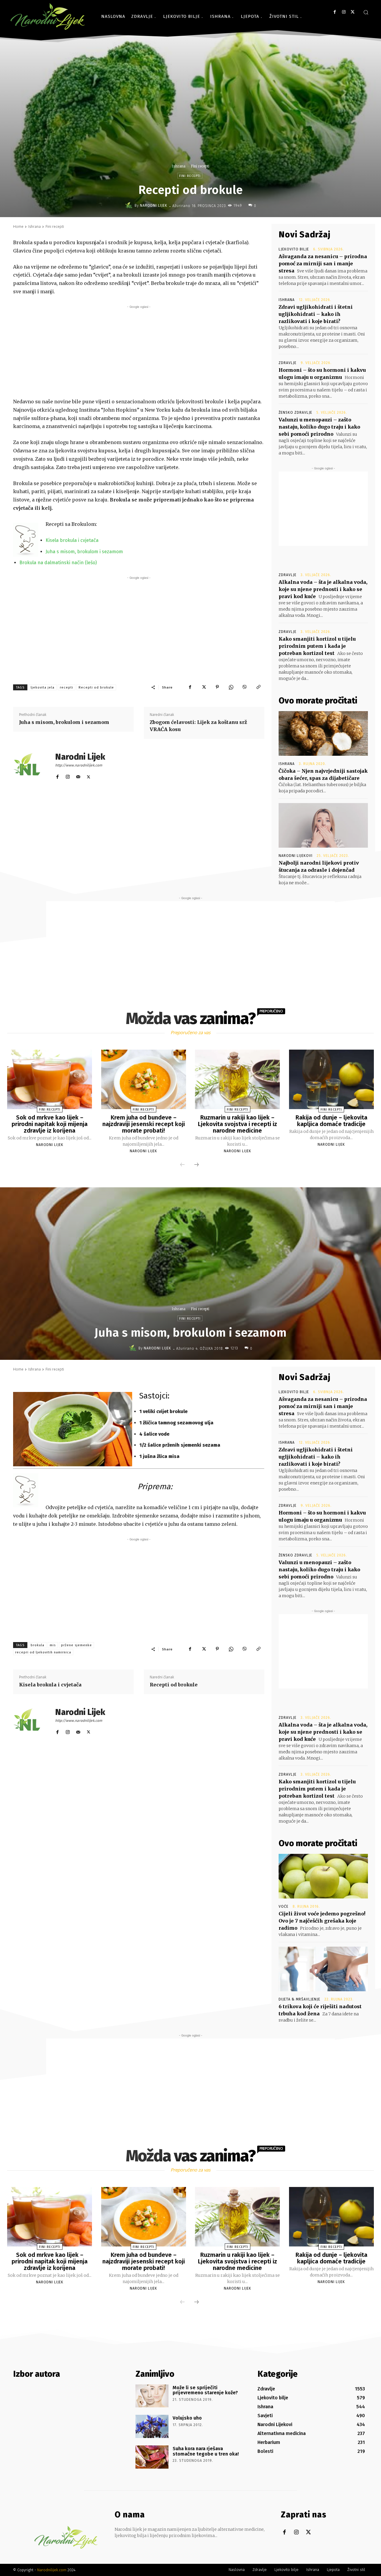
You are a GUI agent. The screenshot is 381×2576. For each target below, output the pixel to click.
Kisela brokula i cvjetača (72, 540)
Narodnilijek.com (52, 2570)
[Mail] (78, 776)
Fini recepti (200, 166)
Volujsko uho (187, 2418)
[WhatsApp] (231, 687)
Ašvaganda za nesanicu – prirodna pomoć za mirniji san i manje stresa (323, 264)
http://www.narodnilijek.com (79, 765)
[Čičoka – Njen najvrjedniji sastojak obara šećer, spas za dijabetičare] (323, 733)
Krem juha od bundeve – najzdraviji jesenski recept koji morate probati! (144, 1124)
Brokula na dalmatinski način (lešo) (58, 563)
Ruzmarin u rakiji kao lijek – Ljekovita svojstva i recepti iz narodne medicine (238, 1124)
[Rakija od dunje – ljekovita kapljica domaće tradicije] (331, 1079)
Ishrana (179, 166)
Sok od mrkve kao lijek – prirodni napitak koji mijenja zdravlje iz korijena (50, 1124)
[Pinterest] (217, 687)
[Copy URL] (258, 687)
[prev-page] (182, 1165)
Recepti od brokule (96, 687)
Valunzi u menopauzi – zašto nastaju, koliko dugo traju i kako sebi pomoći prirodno (319, 427)
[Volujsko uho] (152, 2426)
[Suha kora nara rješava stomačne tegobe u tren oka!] (152, 2457)
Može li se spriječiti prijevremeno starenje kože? (205, 2390)
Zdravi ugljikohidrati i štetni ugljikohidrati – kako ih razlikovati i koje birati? (316, 314)
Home (18, 226)
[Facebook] (335, 12)
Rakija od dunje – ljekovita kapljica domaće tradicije (331, 1121)
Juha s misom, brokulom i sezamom (84, 552)
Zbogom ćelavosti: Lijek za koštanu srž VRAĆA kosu (198, 726)
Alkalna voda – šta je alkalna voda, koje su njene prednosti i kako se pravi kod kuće (323, 589)
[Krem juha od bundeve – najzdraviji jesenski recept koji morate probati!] (144, 1079)
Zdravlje (288, 363)
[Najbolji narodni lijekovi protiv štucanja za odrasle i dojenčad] (323, 825)
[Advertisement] (139, 352)
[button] (366, 12)
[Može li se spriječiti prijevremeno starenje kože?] (152, 2396)
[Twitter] (353, 12)
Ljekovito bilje (294, 249)
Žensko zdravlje (295, 413)
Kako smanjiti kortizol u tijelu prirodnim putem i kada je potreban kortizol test (317, 646)
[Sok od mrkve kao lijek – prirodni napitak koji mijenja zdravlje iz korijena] (50, 1079)
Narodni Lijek (154, 206)
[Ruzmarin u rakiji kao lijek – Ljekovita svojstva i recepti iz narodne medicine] (237, 1079)
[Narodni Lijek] (130, 206)
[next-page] (196, 1165)
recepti (67, 687)
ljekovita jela (43, 687)
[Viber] (245, 687)
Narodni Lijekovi (296, 856)
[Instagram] (344, 12)
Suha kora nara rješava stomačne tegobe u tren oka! (206, 2451)
